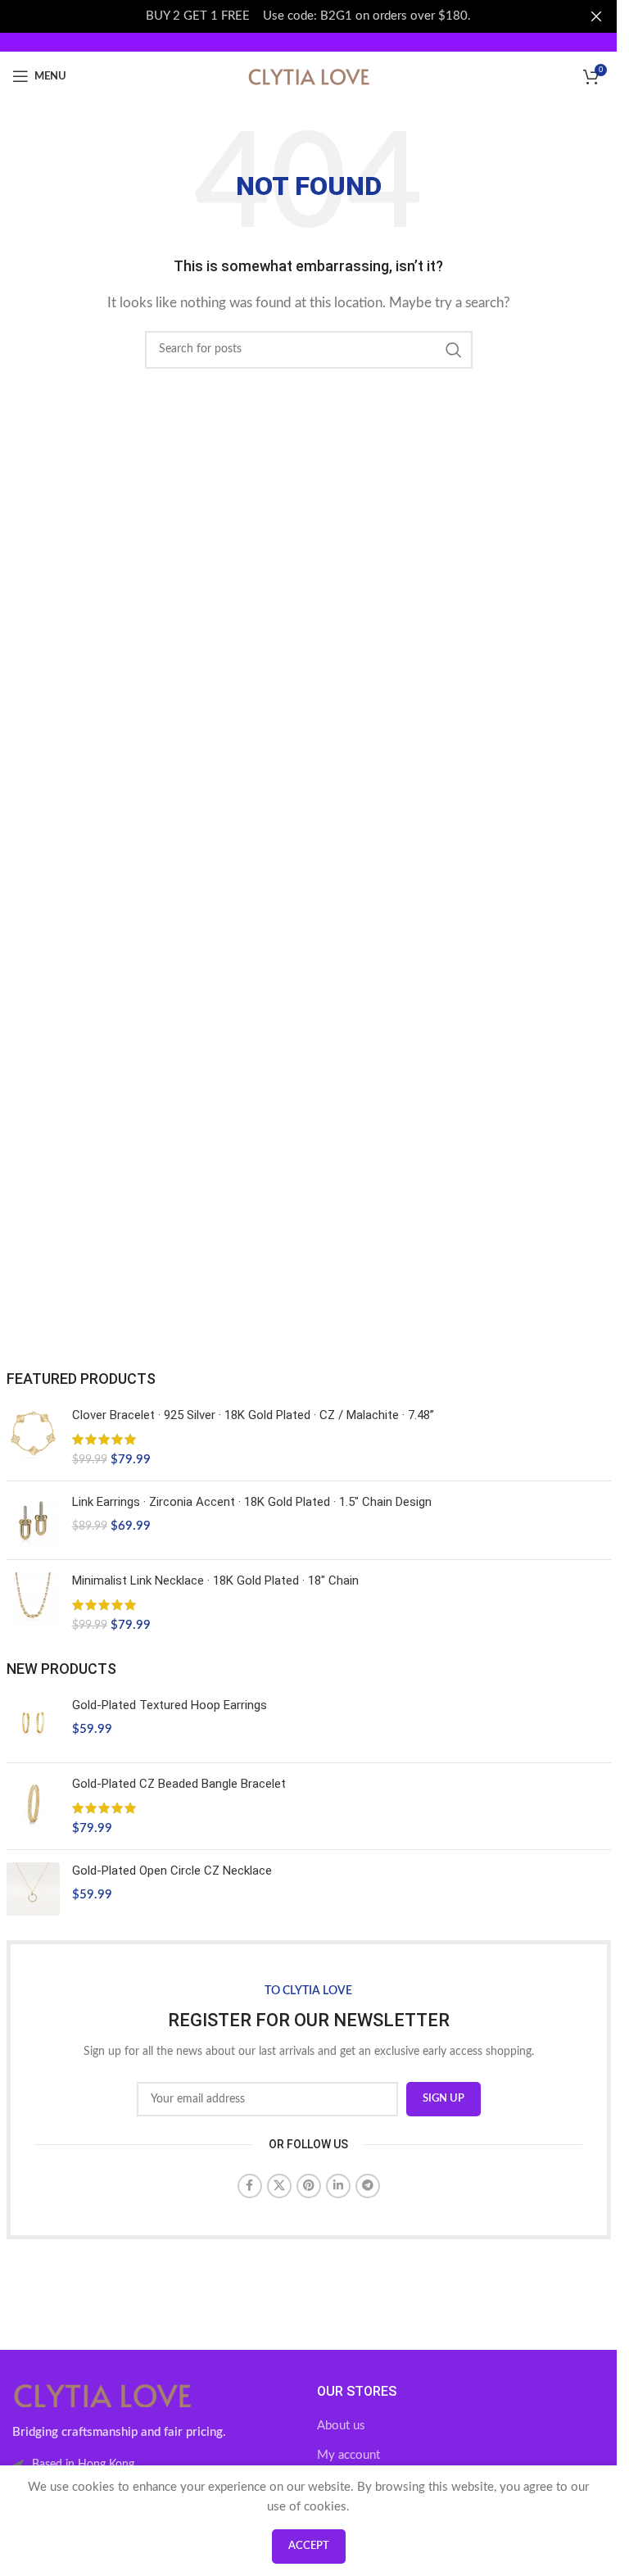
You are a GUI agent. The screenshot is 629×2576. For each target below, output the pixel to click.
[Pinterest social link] (309, 2186)
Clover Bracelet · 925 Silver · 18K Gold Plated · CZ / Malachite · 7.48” (253, 1415)
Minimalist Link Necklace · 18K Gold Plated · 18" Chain (215, 1581)
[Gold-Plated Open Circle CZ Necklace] (33, 1889)
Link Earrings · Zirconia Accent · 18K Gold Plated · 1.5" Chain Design (252, 1502)
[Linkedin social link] (338, 2186)
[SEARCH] (454, 350)
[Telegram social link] (368, 2186)
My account (348, 2455)
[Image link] (102, 2395)
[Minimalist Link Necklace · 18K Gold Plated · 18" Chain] (33, 1603)
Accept (309, 2546)
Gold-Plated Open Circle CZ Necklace (172, 1871)
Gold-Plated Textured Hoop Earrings (170, 1705)
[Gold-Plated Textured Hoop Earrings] (33, 1723)
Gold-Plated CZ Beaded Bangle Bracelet (179, 1784)
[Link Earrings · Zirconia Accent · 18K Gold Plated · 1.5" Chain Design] (33, 1520)
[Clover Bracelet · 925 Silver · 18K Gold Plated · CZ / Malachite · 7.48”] (33, 1438)
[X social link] (279, 2186)
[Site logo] (309, 76)
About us (341, 2426)
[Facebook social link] (250, 2186)
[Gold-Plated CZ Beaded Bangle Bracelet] (33, 1806)
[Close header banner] (596, 16)
